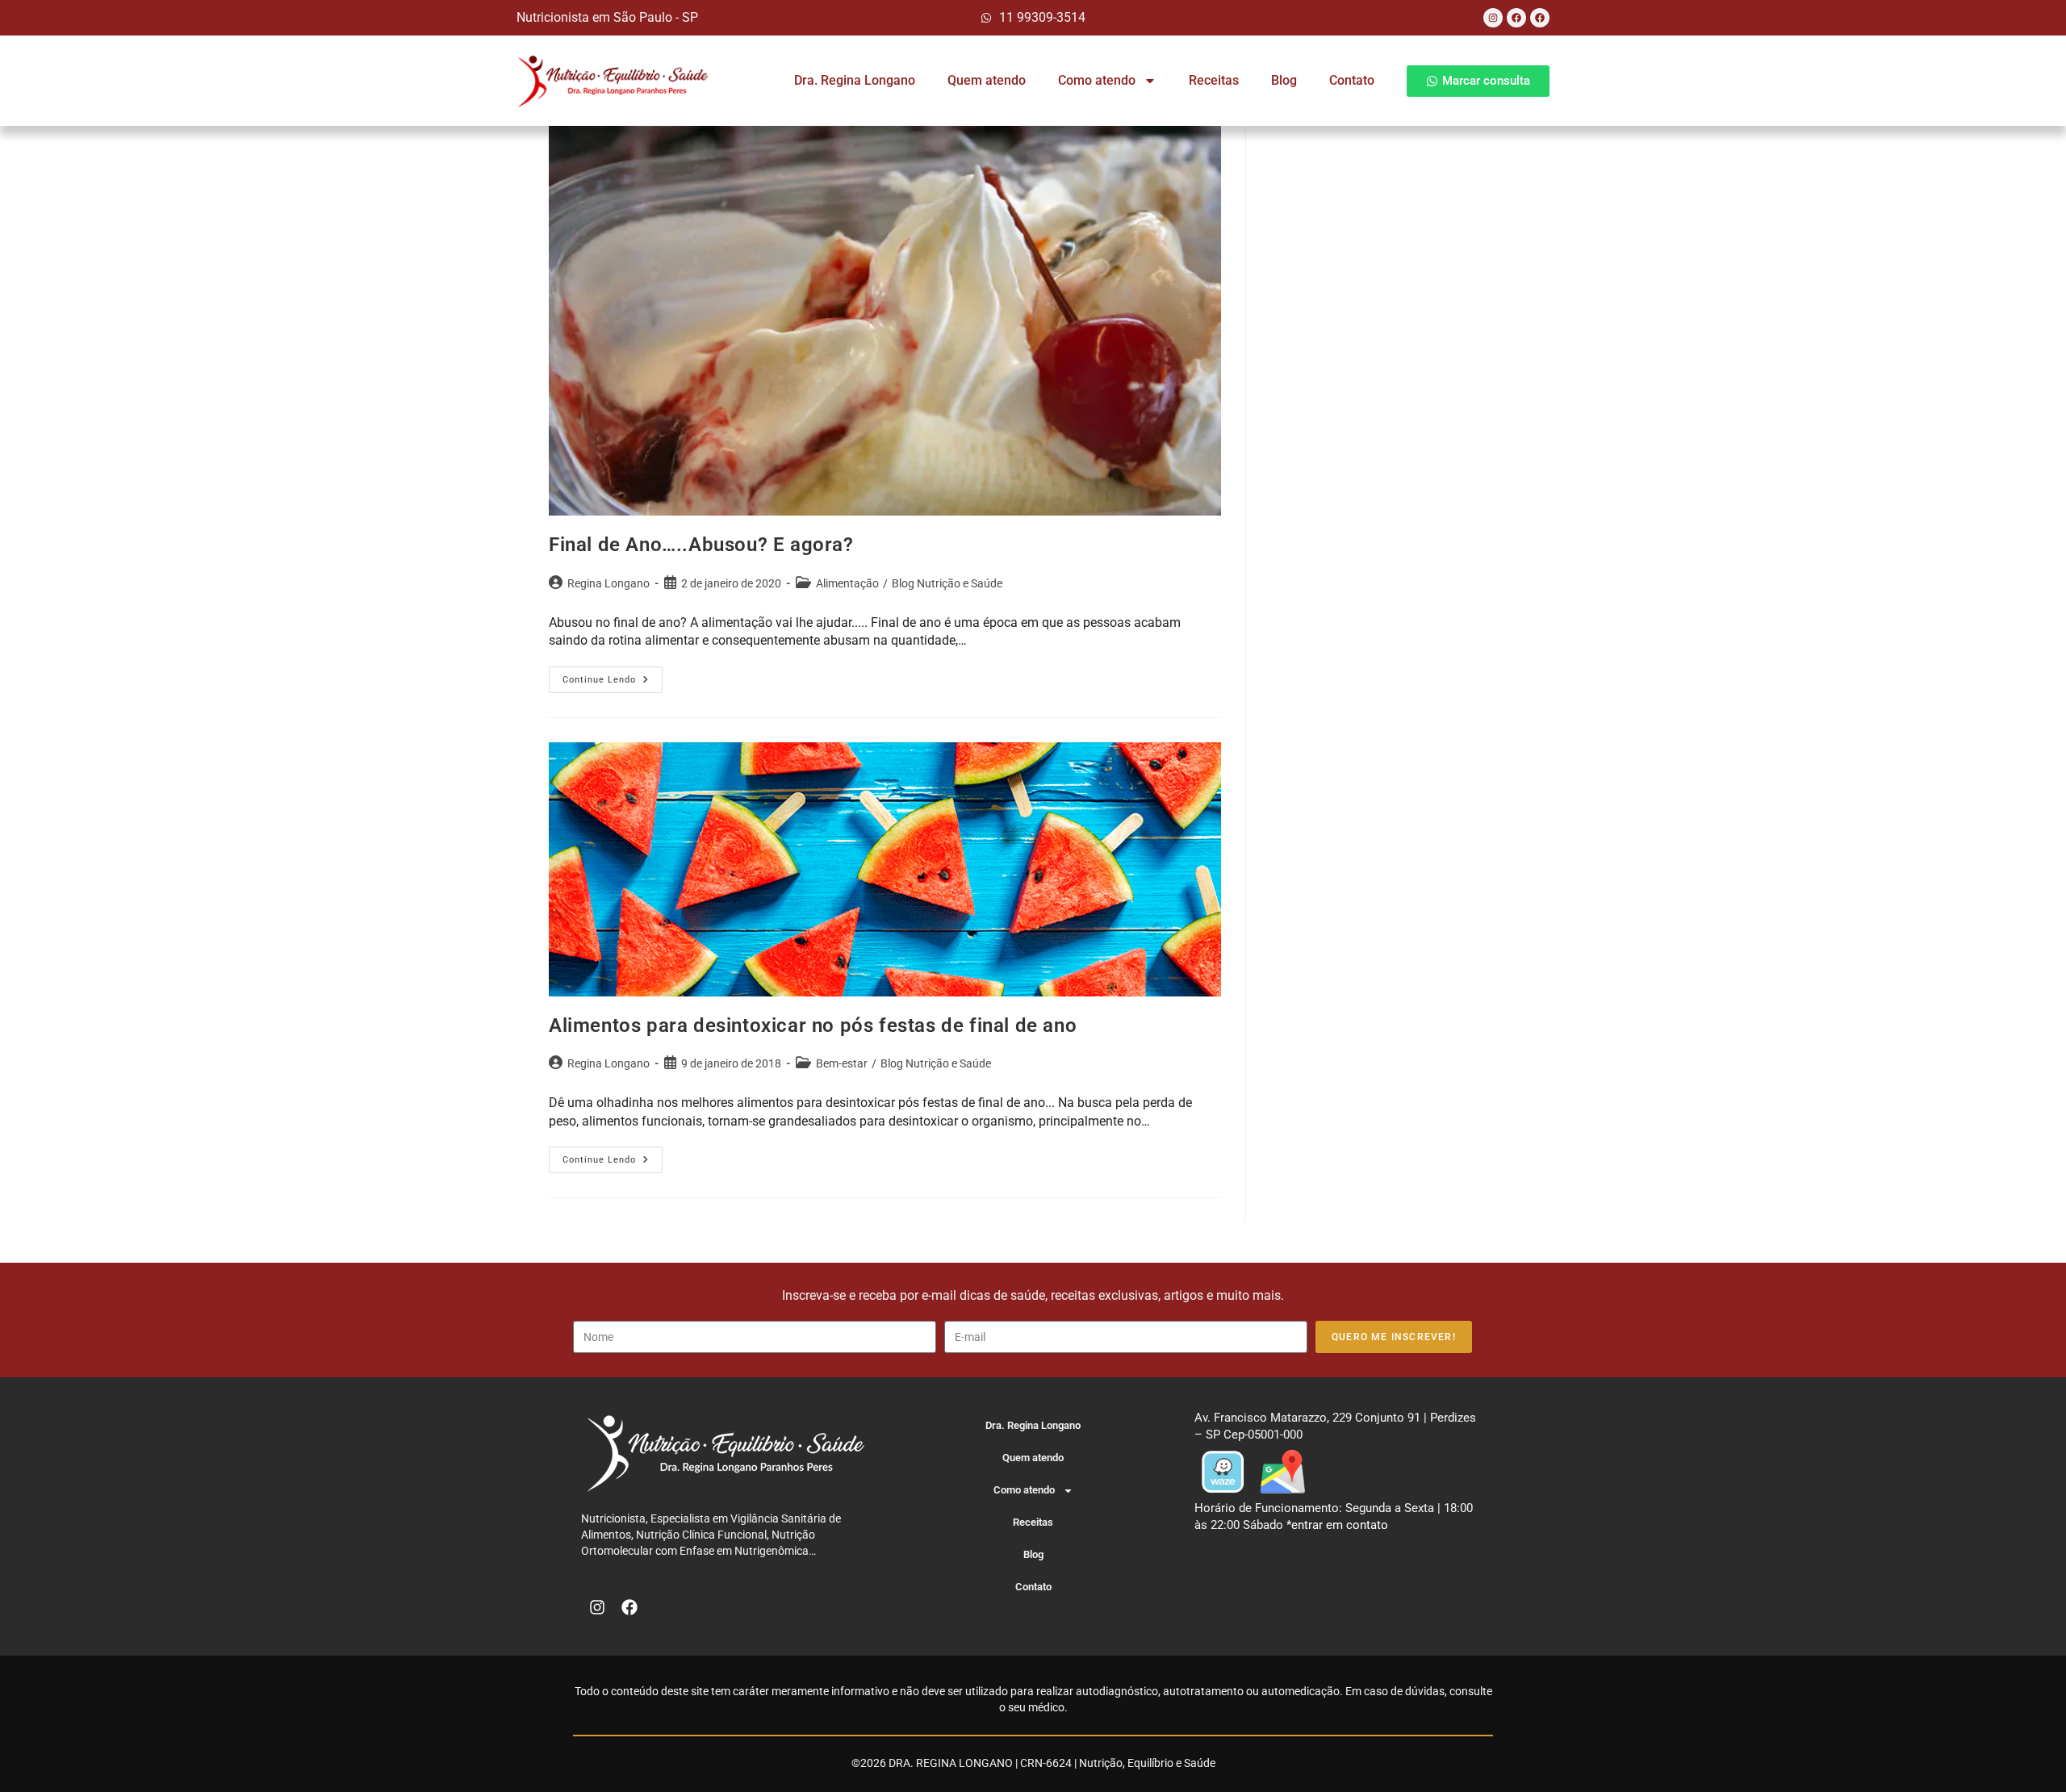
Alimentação (847, 583)
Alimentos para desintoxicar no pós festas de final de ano (813, 1025)
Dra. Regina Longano (855, 80)
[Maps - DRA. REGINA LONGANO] (1282, 1471)
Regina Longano (609, 583)
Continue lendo (613, 676)
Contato (1352, 80)
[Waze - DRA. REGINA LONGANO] (1223, 1471)
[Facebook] (1516, 18)
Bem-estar (842, 1063)
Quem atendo (987, 80)
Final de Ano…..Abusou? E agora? (701, 545)
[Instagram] (1493, 18)
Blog (1284, 80)
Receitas (1214, 80)
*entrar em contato (1337, 1525)
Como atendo (1097, 80)
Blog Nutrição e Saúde (947, 583)
